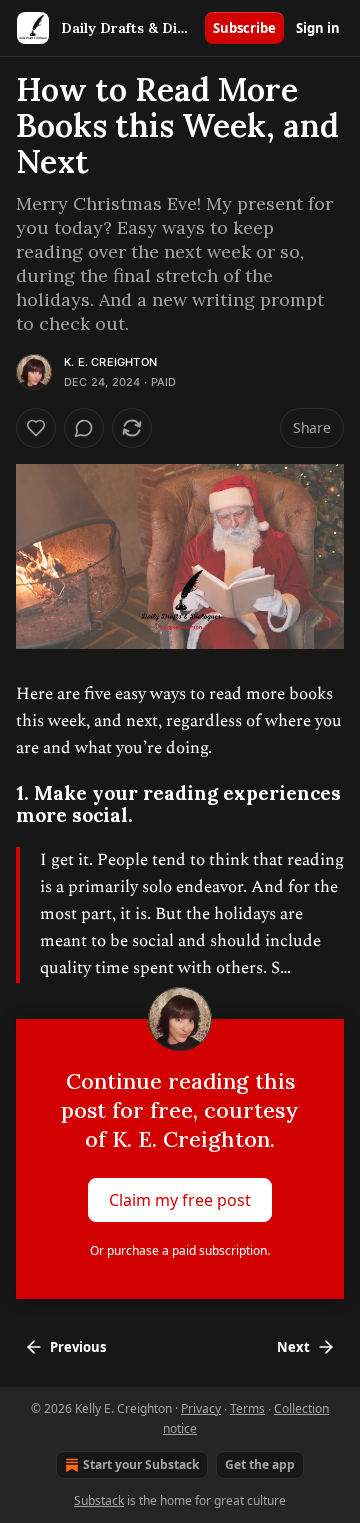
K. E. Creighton (110, 362)
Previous (78, 1347)
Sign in (318, 28)
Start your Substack (141, 1464)
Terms (247, 1408)
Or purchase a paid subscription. (180, 1250)
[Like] (36, 428)
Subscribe (244, 28)
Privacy (201, 1408)
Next (293, 1347)
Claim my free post (180, 1199)
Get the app (260, 1464)
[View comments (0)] (84, 428)
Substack (99, 1500)
